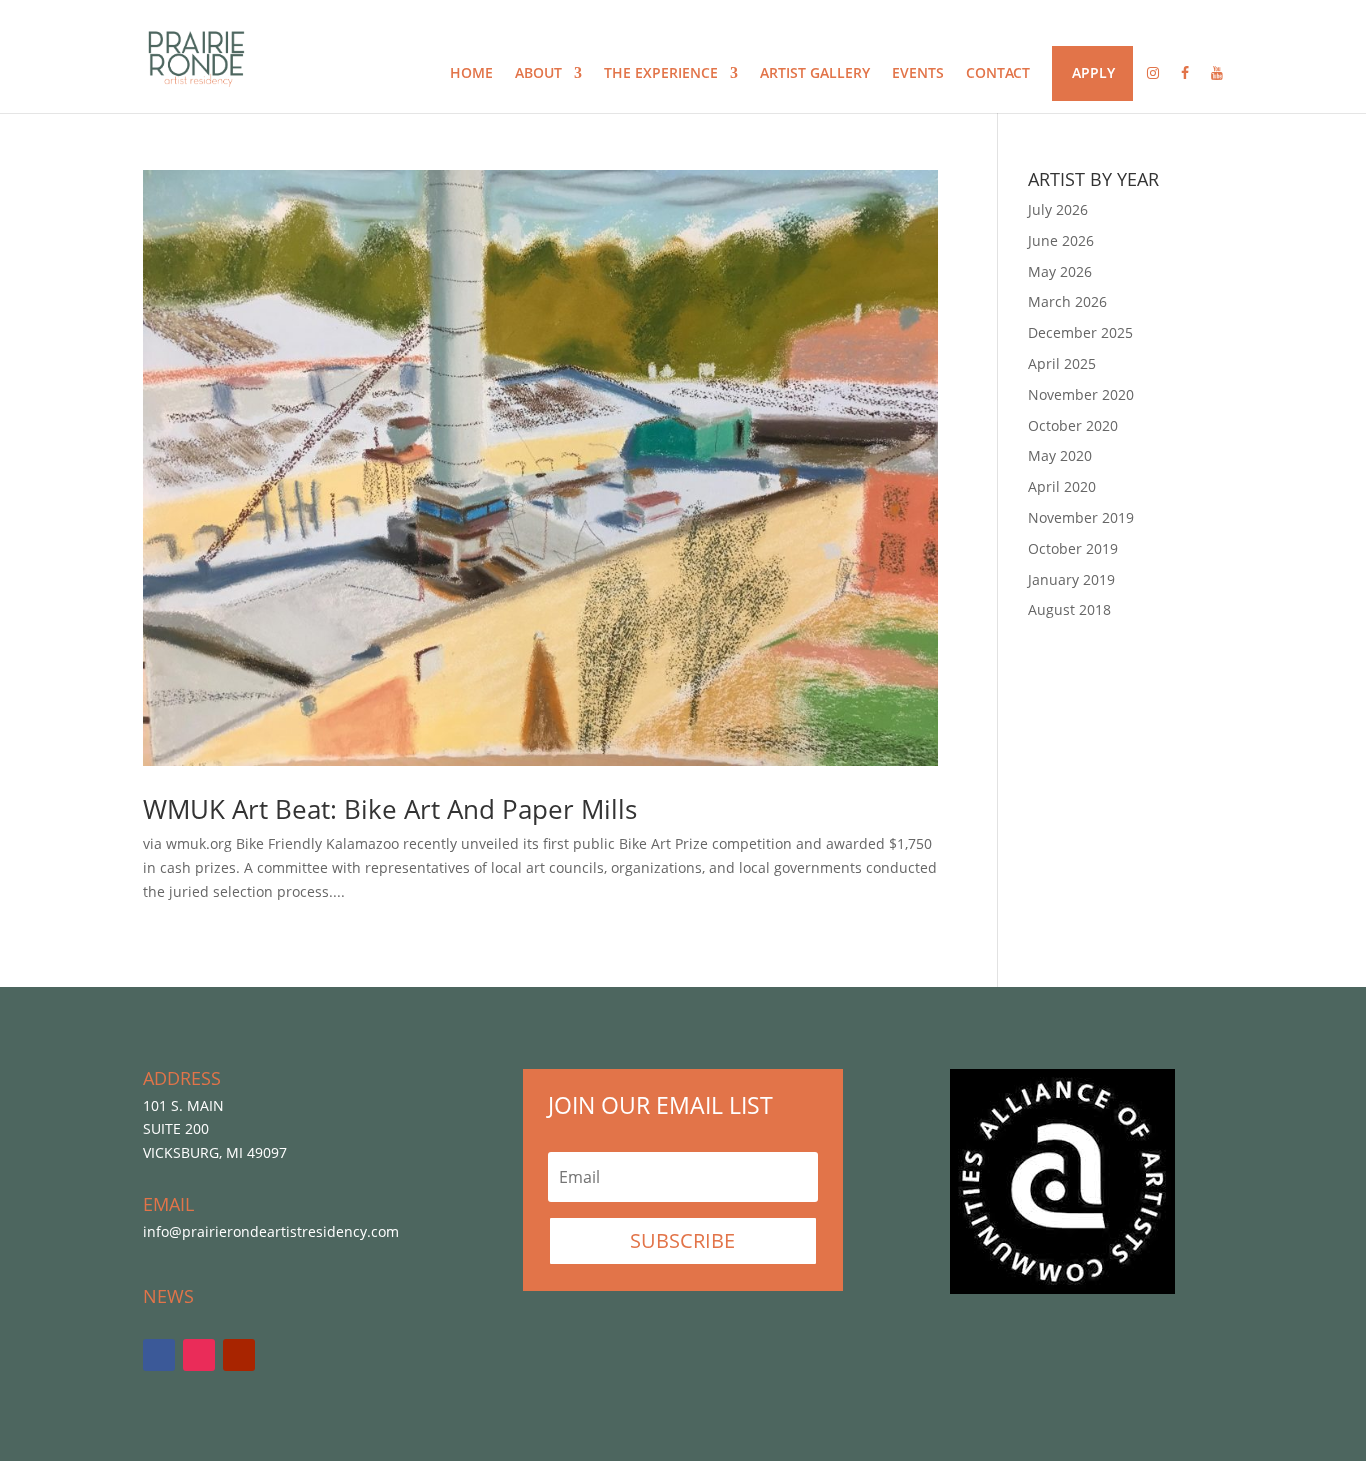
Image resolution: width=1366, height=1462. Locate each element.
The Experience (661, 74)
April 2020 (1062, 486)
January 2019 (1071, 579)
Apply (1093, 74)
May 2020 (1060, 455)
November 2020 (1081, 394)
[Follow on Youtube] (239, 1355)
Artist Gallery (815, 74)
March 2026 (1067, 301)
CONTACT (998, 74)
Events (918, 74)
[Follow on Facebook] (159, 1355)
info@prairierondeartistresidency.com (271, 1231)
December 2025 (1080, 332)
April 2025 (1062, 363)
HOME (471, 74)
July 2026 (1058, 209)
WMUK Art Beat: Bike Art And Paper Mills (390, 809)
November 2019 (1081, 517)
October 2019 (1073, 548)
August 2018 (1069, 609)
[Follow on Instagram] (199, 1355)
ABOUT (538, 74)
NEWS (168, 1296)
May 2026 (1060, 271)
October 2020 (1073, 425)
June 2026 (1061, 240)
